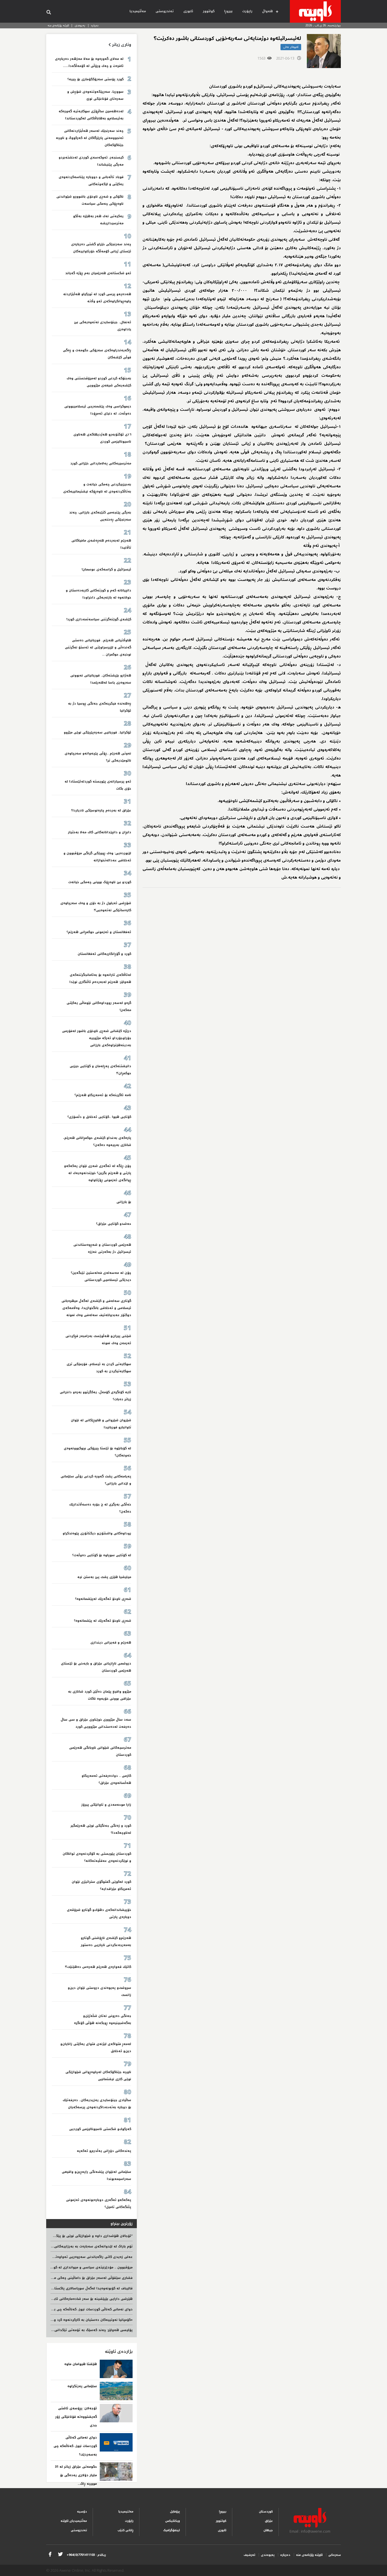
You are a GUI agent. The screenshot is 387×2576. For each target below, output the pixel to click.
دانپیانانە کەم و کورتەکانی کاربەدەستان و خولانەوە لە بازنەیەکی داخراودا (98, 594)
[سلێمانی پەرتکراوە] (116, 2391)
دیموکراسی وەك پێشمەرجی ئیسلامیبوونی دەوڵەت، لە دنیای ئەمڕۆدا (98, 410)
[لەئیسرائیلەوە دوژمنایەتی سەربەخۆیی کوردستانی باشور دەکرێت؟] (324, 51)
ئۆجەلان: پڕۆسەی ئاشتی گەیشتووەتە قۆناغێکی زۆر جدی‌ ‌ (76, 2417)
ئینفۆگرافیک (172, 2530)
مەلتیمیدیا (126, 2512)
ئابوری (188, 11)
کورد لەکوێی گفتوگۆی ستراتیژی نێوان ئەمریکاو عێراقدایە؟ (101, 1885)
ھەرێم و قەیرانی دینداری (111, 1643)
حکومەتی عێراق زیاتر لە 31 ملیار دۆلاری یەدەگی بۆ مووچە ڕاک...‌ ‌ (76, 2475)
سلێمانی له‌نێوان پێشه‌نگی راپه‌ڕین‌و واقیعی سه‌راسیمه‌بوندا (96, 2175)
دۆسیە (82, 2512)
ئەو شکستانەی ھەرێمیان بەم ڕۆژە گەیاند (98, 273)
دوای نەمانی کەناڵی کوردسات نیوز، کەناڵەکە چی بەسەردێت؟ (85, 2309)
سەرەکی (335, 2555)
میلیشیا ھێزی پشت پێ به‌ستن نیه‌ (104, 1577)
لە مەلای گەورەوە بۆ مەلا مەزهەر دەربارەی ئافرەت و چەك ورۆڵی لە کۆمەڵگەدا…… (89, 62)
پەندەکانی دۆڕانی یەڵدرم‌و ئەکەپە (104, 2151)
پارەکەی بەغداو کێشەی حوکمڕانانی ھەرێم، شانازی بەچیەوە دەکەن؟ (97, 1141)
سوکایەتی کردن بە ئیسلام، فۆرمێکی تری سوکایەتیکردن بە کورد (99, 1368)
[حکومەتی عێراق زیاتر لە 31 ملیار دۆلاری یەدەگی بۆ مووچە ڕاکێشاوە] (116, 2472)
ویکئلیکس (173, 2521)
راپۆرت (247, 11)
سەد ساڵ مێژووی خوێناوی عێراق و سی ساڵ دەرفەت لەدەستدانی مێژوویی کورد (96, 1723)
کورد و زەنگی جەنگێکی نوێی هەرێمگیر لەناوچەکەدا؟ (101, 1829)
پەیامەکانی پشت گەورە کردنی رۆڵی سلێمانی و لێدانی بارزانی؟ (96, 1480)
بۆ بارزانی (124, 1202)
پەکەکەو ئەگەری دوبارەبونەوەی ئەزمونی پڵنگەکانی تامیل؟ (99, 2203)
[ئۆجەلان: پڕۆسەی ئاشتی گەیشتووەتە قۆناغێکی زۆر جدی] (116, 2413)
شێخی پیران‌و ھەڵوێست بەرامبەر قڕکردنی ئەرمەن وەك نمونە (98, 1340)
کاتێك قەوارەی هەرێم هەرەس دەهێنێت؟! (98, 1967)
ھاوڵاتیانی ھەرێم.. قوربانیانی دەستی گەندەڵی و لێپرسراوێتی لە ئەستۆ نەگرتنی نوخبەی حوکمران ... (98, 647)
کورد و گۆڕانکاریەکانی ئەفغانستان (104, 954)
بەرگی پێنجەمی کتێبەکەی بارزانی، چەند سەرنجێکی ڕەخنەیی (100, 516)
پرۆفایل (175, 2512)
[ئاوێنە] (315, 11)
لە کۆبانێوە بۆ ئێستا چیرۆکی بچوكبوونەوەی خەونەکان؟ (97, 1452)
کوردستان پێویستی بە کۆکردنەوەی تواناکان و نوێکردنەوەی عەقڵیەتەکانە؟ (97, 1857)
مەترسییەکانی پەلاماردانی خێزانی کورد (101, 463)
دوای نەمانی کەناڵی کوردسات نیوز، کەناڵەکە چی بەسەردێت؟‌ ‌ (75, 2446)
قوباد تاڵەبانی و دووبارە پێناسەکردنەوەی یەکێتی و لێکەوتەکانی (91, 181)
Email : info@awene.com (310, 2531)
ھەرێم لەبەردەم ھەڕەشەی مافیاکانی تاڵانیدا (101, 544)
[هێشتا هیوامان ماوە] (116, 2369)
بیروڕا (228, 11)
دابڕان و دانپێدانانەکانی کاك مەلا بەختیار (100, 832)
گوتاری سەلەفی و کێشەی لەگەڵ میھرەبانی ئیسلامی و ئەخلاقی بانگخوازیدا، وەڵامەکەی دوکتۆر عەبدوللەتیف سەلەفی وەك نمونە (96, 1308)
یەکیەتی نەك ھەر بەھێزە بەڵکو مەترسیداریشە (98, 220)
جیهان (268, 2530)
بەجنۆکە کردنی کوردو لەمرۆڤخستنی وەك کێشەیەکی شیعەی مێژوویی (99, 382)
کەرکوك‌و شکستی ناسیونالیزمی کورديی (100, 2129)
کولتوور (209, 11)
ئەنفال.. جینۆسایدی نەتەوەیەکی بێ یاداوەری (103, 326)
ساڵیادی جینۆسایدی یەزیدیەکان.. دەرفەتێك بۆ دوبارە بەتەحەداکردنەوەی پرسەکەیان (97, 2104)
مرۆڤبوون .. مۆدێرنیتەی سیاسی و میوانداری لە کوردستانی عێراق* (80, 2267)
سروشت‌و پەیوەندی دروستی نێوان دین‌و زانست (99, 1991)
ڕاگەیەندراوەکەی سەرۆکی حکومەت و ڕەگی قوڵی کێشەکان (97, 354)
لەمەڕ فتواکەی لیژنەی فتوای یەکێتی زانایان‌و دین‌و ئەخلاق (96, 2048)
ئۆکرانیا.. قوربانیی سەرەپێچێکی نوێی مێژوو (97, 732)
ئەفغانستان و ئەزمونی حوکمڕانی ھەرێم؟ (99, 932)
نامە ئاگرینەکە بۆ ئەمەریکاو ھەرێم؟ (103, 1095)
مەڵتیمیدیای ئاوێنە (74, 2521)
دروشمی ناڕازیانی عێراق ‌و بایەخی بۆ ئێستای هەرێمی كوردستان (96, 1667)
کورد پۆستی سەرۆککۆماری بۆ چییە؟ (95, 79)
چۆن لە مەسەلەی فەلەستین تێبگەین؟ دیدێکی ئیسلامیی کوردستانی (101, 1276)
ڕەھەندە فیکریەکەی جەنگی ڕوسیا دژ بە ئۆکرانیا (100, 707)
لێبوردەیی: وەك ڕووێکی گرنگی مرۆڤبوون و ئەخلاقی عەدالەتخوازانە (97, 857)
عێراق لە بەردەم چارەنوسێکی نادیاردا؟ (101, 810)
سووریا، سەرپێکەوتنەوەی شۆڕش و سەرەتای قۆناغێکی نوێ (95, 95)
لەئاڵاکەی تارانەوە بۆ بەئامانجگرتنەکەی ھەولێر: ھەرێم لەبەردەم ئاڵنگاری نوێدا (100, 978)
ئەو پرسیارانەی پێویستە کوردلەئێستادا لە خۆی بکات (98, 785)
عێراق (269, 2521)
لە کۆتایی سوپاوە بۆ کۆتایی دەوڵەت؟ (102, 1555)
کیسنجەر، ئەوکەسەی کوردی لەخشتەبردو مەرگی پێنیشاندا (91, 161)
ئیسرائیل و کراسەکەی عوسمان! (106, 569)
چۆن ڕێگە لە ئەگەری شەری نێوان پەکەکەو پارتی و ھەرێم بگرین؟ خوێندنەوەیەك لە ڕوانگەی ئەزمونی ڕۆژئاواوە (98, 1173)
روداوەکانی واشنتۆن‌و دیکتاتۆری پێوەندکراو (97, 1533)
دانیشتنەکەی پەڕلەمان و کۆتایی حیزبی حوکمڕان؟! (100, 1070)
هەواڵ (267, 11)
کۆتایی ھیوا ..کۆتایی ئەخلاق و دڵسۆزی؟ (99, 1117)
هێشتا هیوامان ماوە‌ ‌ (80, 2364)
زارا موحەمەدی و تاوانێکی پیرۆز (106, 1805)
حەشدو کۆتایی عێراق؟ (114, 1224)
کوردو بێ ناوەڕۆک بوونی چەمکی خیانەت (100, 882)
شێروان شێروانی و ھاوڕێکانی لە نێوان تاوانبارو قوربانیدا (101, 1424)
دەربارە (95, 25)
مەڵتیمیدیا (138, 11)
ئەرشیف (249, 2555)
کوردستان (266, 2512)
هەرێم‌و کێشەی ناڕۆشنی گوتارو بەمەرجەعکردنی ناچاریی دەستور (106, 1941)
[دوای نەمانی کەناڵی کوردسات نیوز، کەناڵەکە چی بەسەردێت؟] (116, 2442)
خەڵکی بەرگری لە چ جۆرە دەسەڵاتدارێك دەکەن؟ (100, 1508)
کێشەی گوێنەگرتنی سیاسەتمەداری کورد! (99, 619)
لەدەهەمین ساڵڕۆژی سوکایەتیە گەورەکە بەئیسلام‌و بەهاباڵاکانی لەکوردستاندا (91, 115)
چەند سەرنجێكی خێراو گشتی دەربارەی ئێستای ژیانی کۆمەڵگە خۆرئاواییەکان (101, 248)
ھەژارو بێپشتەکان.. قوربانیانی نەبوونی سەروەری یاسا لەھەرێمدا (101, 679)
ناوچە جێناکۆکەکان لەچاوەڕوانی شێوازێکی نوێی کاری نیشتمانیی (98, 2076)
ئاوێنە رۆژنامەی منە (58, 25)
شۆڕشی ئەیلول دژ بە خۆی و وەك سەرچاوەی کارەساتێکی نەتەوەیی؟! (96, 907)
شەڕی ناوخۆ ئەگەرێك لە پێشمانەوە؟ (103, 1621)
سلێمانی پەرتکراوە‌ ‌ (82, 2386)
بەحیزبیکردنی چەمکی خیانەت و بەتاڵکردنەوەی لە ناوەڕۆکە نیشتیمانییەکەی (97, 488)
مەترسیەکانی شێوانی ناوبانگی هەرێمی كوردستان (100, 1751)
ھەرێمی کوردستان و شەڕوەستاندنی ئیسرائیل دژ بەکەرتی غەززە (102, 1248)
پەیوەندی (80, 25)
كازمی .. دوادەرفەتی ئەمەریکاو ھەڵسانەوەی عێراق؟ (106, 1779)
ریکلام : (86, 2555)
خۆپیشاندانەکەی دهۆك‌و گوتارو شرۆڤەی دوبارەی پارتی (99, 1913)
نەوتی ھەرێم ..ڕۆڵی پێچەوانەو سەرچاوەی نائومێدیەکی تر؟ (98, 757)
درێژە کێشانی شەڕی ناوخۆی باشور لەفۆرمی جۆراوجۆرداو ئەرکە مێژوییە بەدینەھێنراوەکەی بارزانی (97, 1038)
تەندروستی (165, 11)
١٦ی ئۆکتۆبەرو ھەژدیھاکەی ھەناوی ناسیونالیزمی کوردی (102, 438)
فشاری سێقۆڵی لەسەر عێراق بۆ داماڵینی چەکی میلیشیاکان (86, 2278)
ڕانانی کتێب (126, 2530)
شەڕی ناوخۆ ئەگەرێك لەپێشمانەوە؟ (103, 1599)
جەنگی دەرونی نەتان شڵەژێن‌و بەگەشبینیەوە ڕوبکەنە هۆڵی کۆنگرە (103, 2019)
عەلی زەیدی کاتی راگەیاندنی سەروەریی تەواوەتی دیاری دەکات (82, 2257)
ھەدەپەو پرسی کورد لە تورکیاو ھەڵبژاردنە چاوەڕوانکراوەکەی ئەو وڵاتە (97, 298)
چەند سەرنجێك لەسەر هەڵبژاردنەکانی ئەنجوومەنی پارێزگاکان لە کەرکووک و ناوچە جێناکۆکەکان (90, 138)
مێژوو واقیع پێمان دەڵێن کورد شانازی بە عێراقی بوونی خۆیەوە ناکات (100, 1695)
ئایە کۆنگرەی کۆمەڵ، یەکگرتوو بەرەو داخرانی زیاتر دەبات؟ (95, 1396)
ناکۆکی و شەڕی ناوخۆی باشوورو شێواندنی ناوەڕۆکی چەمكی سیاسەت (90, 200)
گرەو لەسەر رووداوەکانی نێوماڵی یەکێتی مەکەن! (99, 1006)
